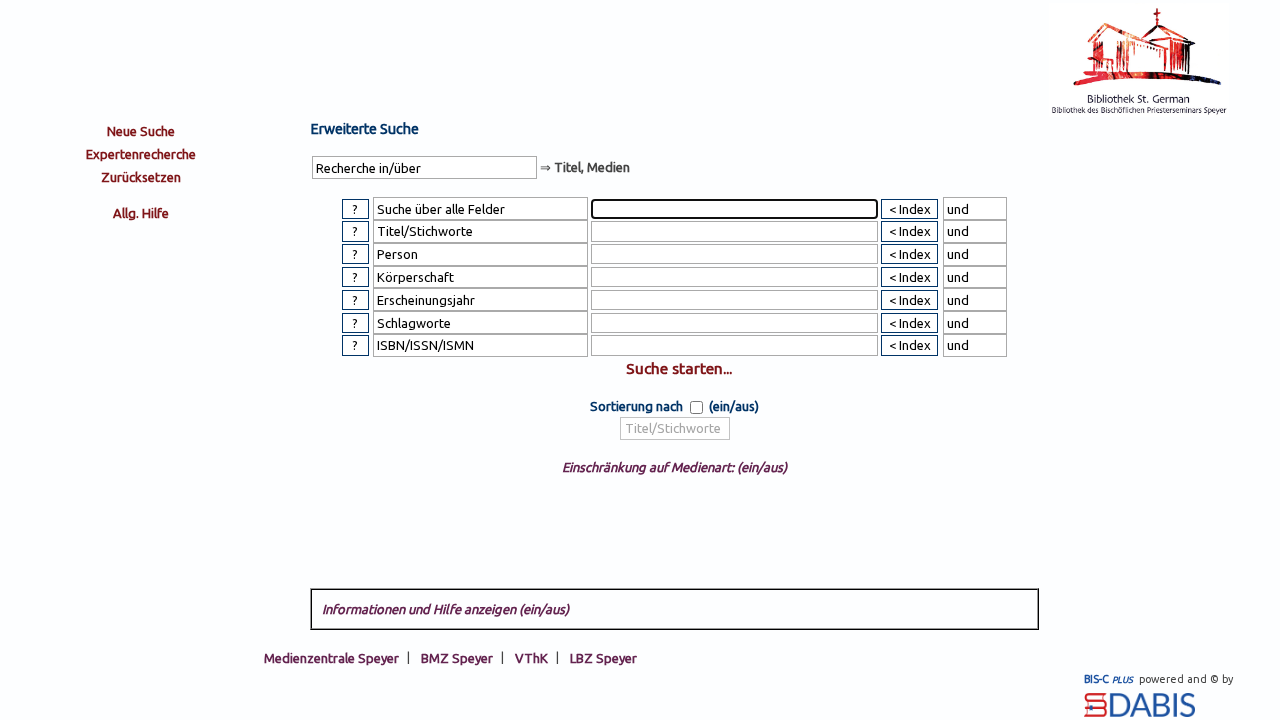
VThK (531, 657)
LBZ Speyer (603, 657)
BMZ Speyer (457, 657)
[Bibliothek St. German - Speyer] (1139, 112)
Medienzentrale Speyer (331, 657)
